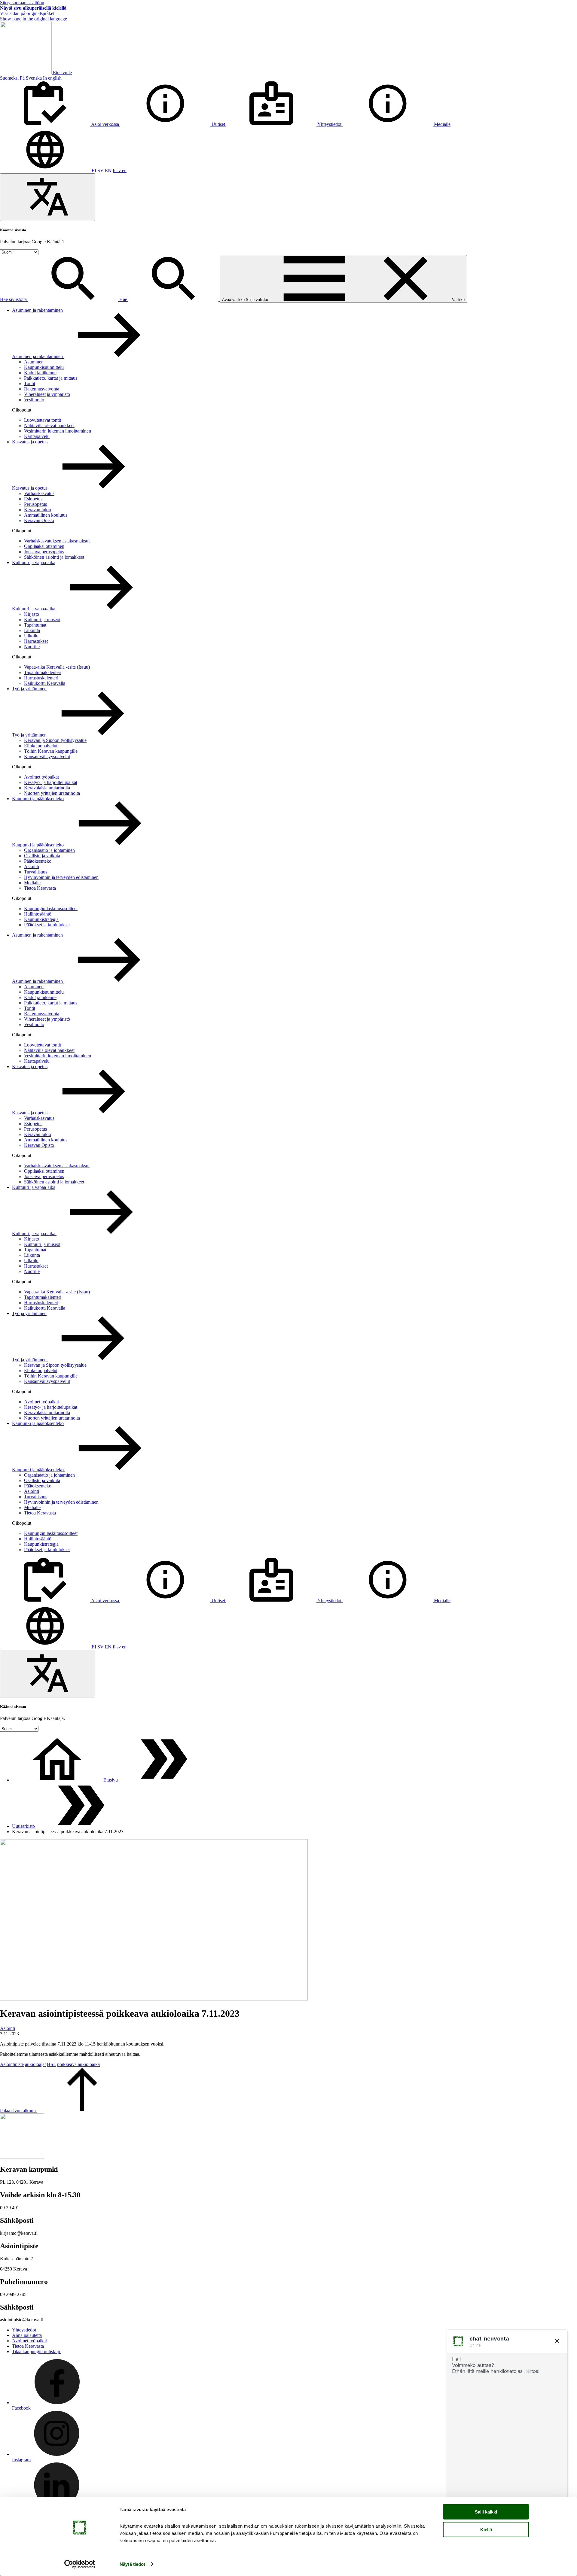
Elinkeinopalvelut (41, 746)
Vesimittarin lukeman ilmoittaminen (58, 431)
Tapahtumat (35, 625)
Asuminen (34, 362)
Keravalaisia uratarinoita (47, 788)
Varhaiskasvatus (39, 493)
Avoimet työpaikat (41, 777)
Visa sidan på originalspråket (27, 13)
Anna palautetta (27, 2335)
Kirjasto (32, 614)
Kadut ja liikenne (40, 373)
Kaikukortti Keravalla (45, 683)
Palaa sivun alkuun (18, 2111)
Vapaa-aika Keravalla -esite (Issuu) (57, 667)
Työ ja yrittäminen (29, 689)
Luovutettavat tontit (43, 420)
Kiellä (486, 2529)
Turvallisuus (36, 872)
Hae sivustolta (14, 299)
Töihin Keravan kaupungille (51, 751)
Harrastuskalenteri (41, 678)
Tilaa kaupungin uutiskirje (37, 2351)
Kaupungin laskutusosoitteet (51, 908)
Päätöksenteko (38, 861)
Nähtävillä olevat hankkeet (49, 425)
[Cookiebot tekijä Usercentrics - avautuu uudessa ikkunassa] (80, 2564)
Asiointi (32, 866)
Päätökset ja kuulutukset (47, 925)
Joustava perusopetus (44, 552)
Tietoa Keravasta (40, 888)
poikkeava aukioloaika (78, 2064)
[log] (507, 2435)
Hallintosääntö (38, 914)
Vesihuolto (34, 400)
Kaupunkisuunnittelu (44, 367)
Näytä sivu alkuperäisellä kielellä (33, 8)
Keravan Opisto (39, 520)
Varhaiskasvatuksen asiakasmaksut (57, 541)
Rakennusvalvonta (42, 389)
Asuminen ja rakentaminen (37, 310)
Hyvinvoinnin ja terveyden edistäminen (61, 877)
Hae (124, 299)
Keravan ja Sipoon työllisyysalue (55, 740)
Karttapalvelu (37, 436)
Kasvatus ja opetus (30, 442)
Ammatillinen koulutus (46, 515)
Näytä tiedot (132, 2564)
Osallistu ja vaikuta (42, 856)
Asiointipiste (12, 2064)
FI (94, 170)
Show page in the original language (34, 19)
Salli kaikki (486, 2512)
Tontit (30, 383)
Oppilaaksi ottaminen (44, 546)
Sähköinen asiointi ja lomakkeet (54, 557)
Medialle (32, 883)
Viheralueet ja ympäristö (47, 394)
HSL (51, 2064)
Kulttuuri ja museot (42, 620)
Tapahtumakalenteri (43, 672)
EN (108, 170)
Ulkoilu (31, 636)
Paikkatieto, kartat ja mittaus (51, 378)
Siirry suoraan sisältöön (22, 3)
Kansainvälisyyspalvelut (47, 756)
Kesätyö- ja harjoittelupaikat (51, 782)
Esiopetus (33, 499)
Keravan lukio (38, 510)
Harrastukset (36, 641)
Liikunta (32, 630)
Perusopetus (35, 504)
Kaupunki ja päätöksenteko (38, 799)
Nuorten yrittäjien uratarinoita (52, 793)
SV (101, 170)
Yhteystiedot (24, 2330)
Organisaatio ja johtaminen (49, 850)
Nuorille (32, 647)
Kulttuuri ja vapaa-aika (34, 562)
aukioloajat (35, 2064)
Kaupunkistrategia (41, 919)
